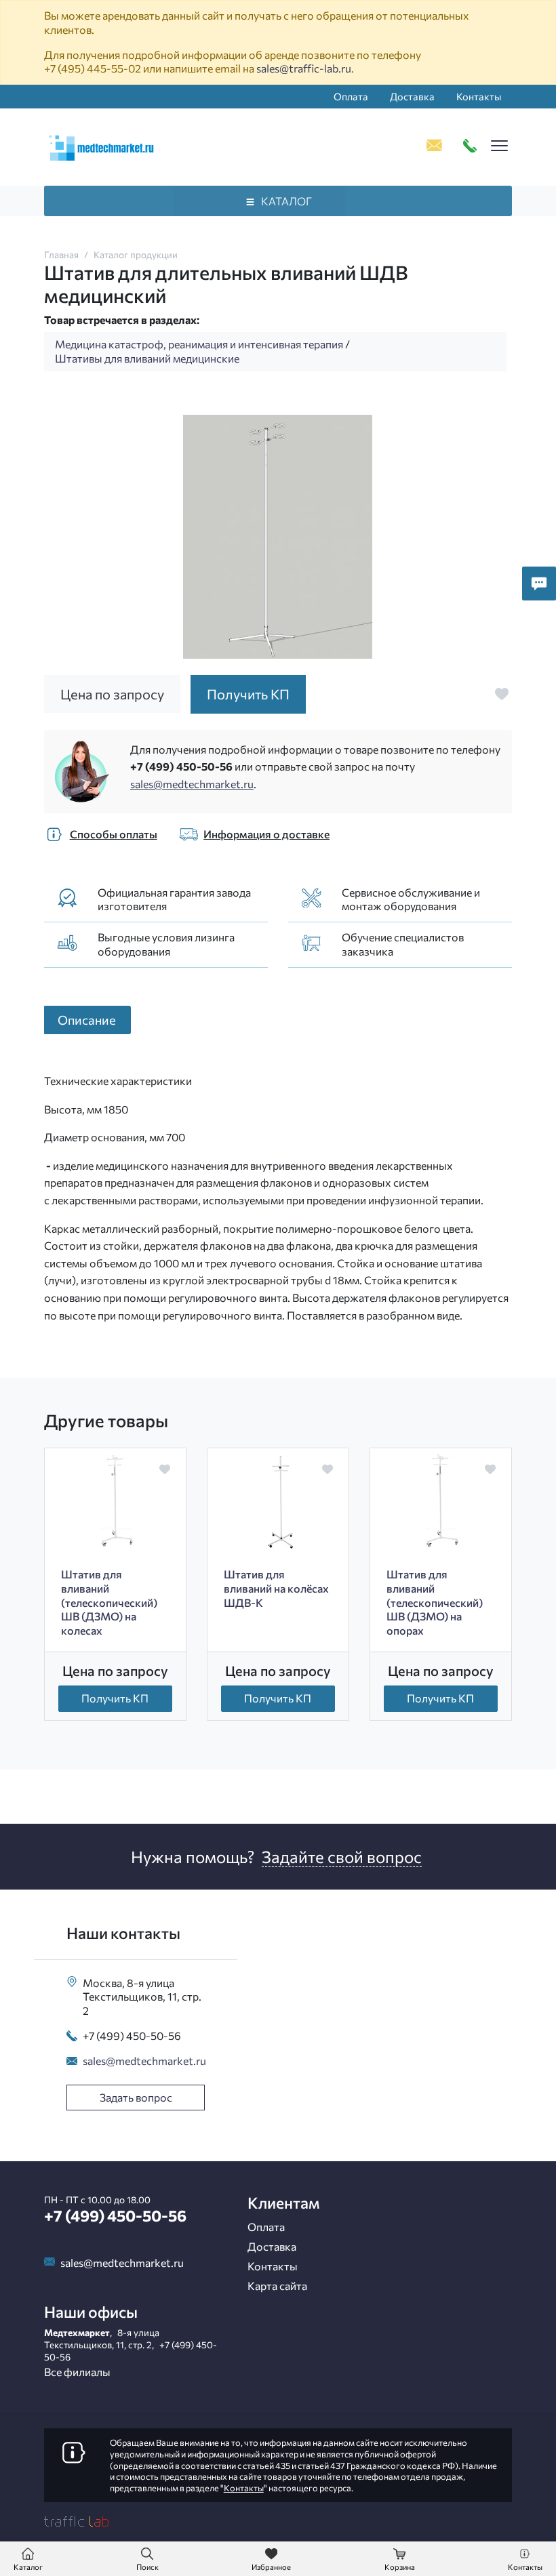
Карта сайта (277, 2286)
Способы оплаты (114, 834)
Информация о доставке (266, 834)
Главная (61, 254)
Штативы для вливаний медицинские (147, 358)
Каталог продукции (136, 254)
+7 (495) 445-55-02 (93, 68)
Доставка (412, 96)
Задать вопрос (136, 2097)
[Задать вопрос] (539, 584)
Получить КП (115, 1698)
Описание (87, 1020)
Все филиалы (77, 2372)
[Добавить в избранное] (502, 694)
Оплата (351, 96)
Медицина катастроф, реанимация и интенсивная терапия (199, 344)
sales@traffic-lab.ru (304, 68)
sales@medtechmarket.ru (192, 784)
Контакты (479, 96)
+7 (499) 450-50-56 (181, 766)
